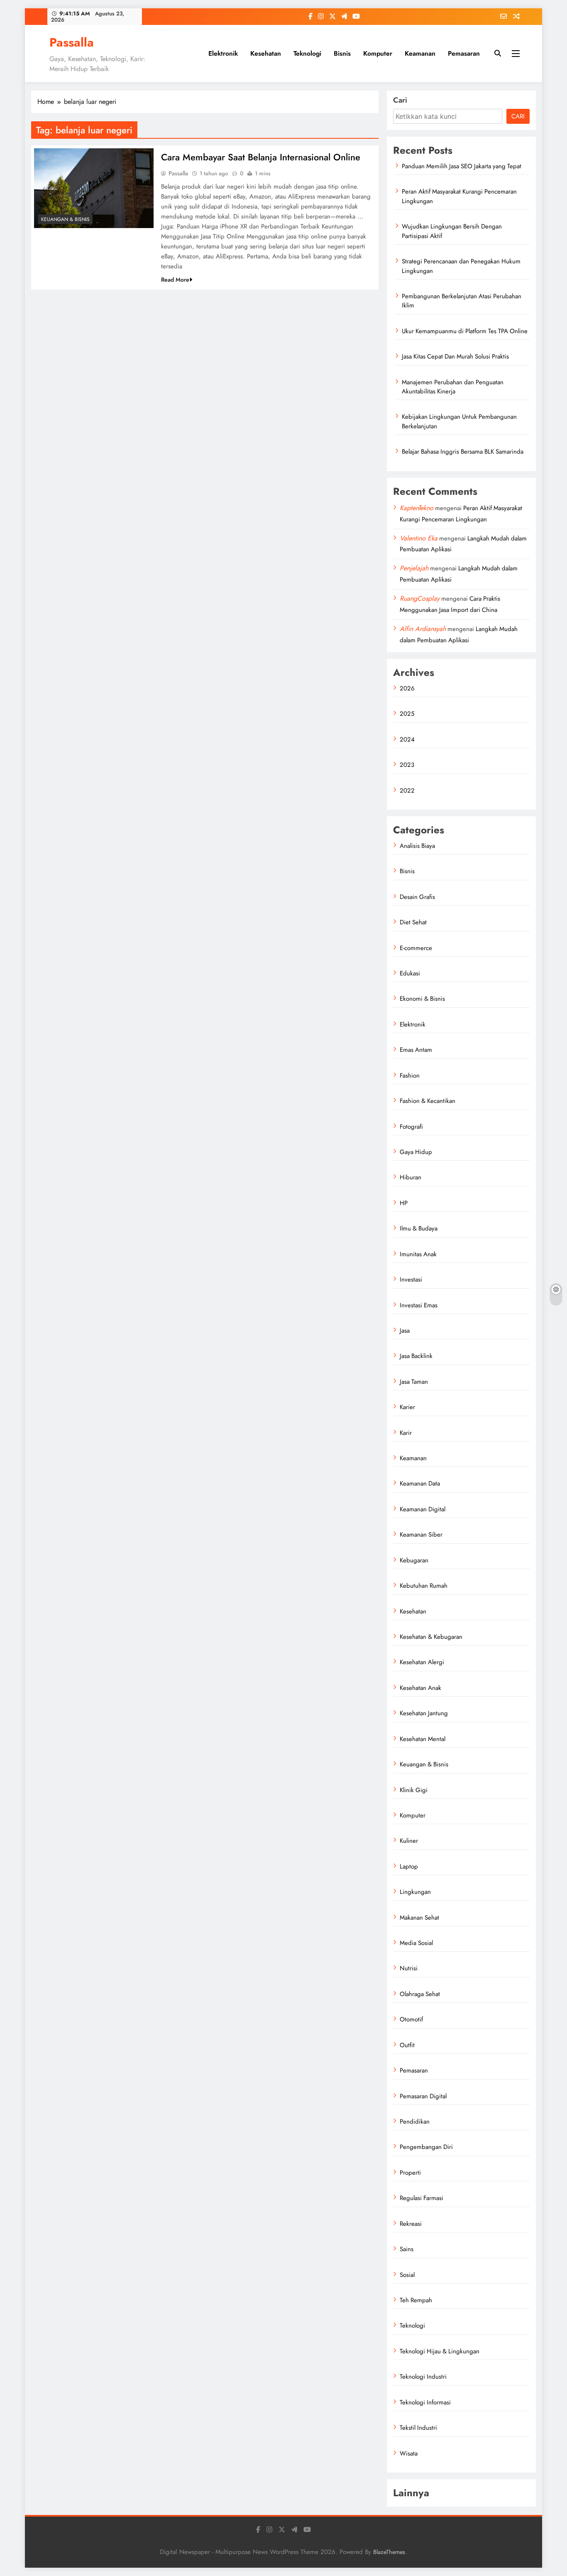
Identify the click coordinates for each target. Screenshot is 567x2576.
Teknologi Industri (423, 2377)
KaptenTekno (417, 508)
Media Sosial (416, 1943)
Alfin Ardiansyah (423, 629)
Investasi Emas (419, 1305)
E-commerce (416, 948)
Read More (175, 280)
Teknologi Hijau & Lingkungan (440, 2351)
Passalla (72, 42)
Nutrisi (409, 1968)
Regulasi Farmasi (422, 2198)
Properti (410, 2173)
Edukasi (410, 973)
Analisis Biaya (417, 846)
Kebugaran (414, 1560)
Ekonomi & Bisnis (422, 999)
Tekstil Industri (418, 2428)
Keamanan (420, 53)
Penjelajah (414, 568)
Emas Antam (416, 1050)
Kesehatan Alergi (422, 1662)
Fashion (410, 1076)
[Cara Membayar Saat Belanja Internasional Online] (94, 188)
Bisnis (342, 53)
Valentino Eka (419, 538)
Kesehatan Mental (423, 1739)
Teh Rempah (416, 2300)
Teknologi (307, 53)
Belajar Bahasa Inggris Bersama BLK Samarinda (463, 452)
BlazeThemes (389, 2552)
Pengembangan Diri (426, 2147)
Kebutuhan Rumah (424, 1586)
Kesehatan (266, 53)
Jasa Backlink (416, 1356)
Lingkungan (415, 1892)
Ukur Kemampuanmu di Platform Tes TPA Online (465, 331)
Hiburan (411, 1177)
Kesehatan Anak (420, 1688)
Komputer (378, 53)
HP (404, 1203)
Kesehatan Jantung (424, 1713)
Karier (407, 1407)
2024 (407, 739)
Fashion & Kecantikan (428, 1101)
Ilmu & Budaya (419, 1228)
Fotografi (411, 1127)
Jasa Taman (414, 1382)
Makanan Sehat (419, 1918)
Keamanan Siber (421, 1535)
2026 (407, 688)
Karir (406, 1433)
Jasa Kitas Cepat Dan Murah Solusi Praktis (455, 356)
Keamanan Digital (423, 1509)
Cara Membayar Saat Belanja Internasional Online (261, 157)
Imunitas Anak (418, 1254)
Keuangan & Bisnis (65, 219)
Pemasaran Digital (423, 2096)
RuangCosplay (420, 598)
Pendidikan (415, 2122)
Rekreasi (411, 2224)
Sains (407, 2249)
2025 (407, 714)
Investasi (411, 1279)
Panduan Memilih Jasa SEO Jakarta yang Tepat (462, 166)
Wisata (409, 2453)
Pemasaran (464, 53)
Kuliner (409, 1841)
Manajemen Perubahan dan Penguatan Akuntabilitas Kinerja (453, 387)
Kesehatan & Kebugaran (431, 1637)
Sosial (407, 2275)
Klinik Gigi (414, 1790)
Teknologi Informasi (425, 2402)
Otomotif (411, 2019)
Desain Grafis (417, 897)
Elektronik (223, 53)
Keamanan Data (420, 1483)
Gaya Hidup (416, 1152)
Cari (400, 100)
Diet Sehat (413, 922)
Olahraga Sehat (420, 1994)
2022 (407, 791)
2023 (407, 765)
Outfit (407, 2045)
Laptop (409, 1866)
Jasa (405, 1331)
